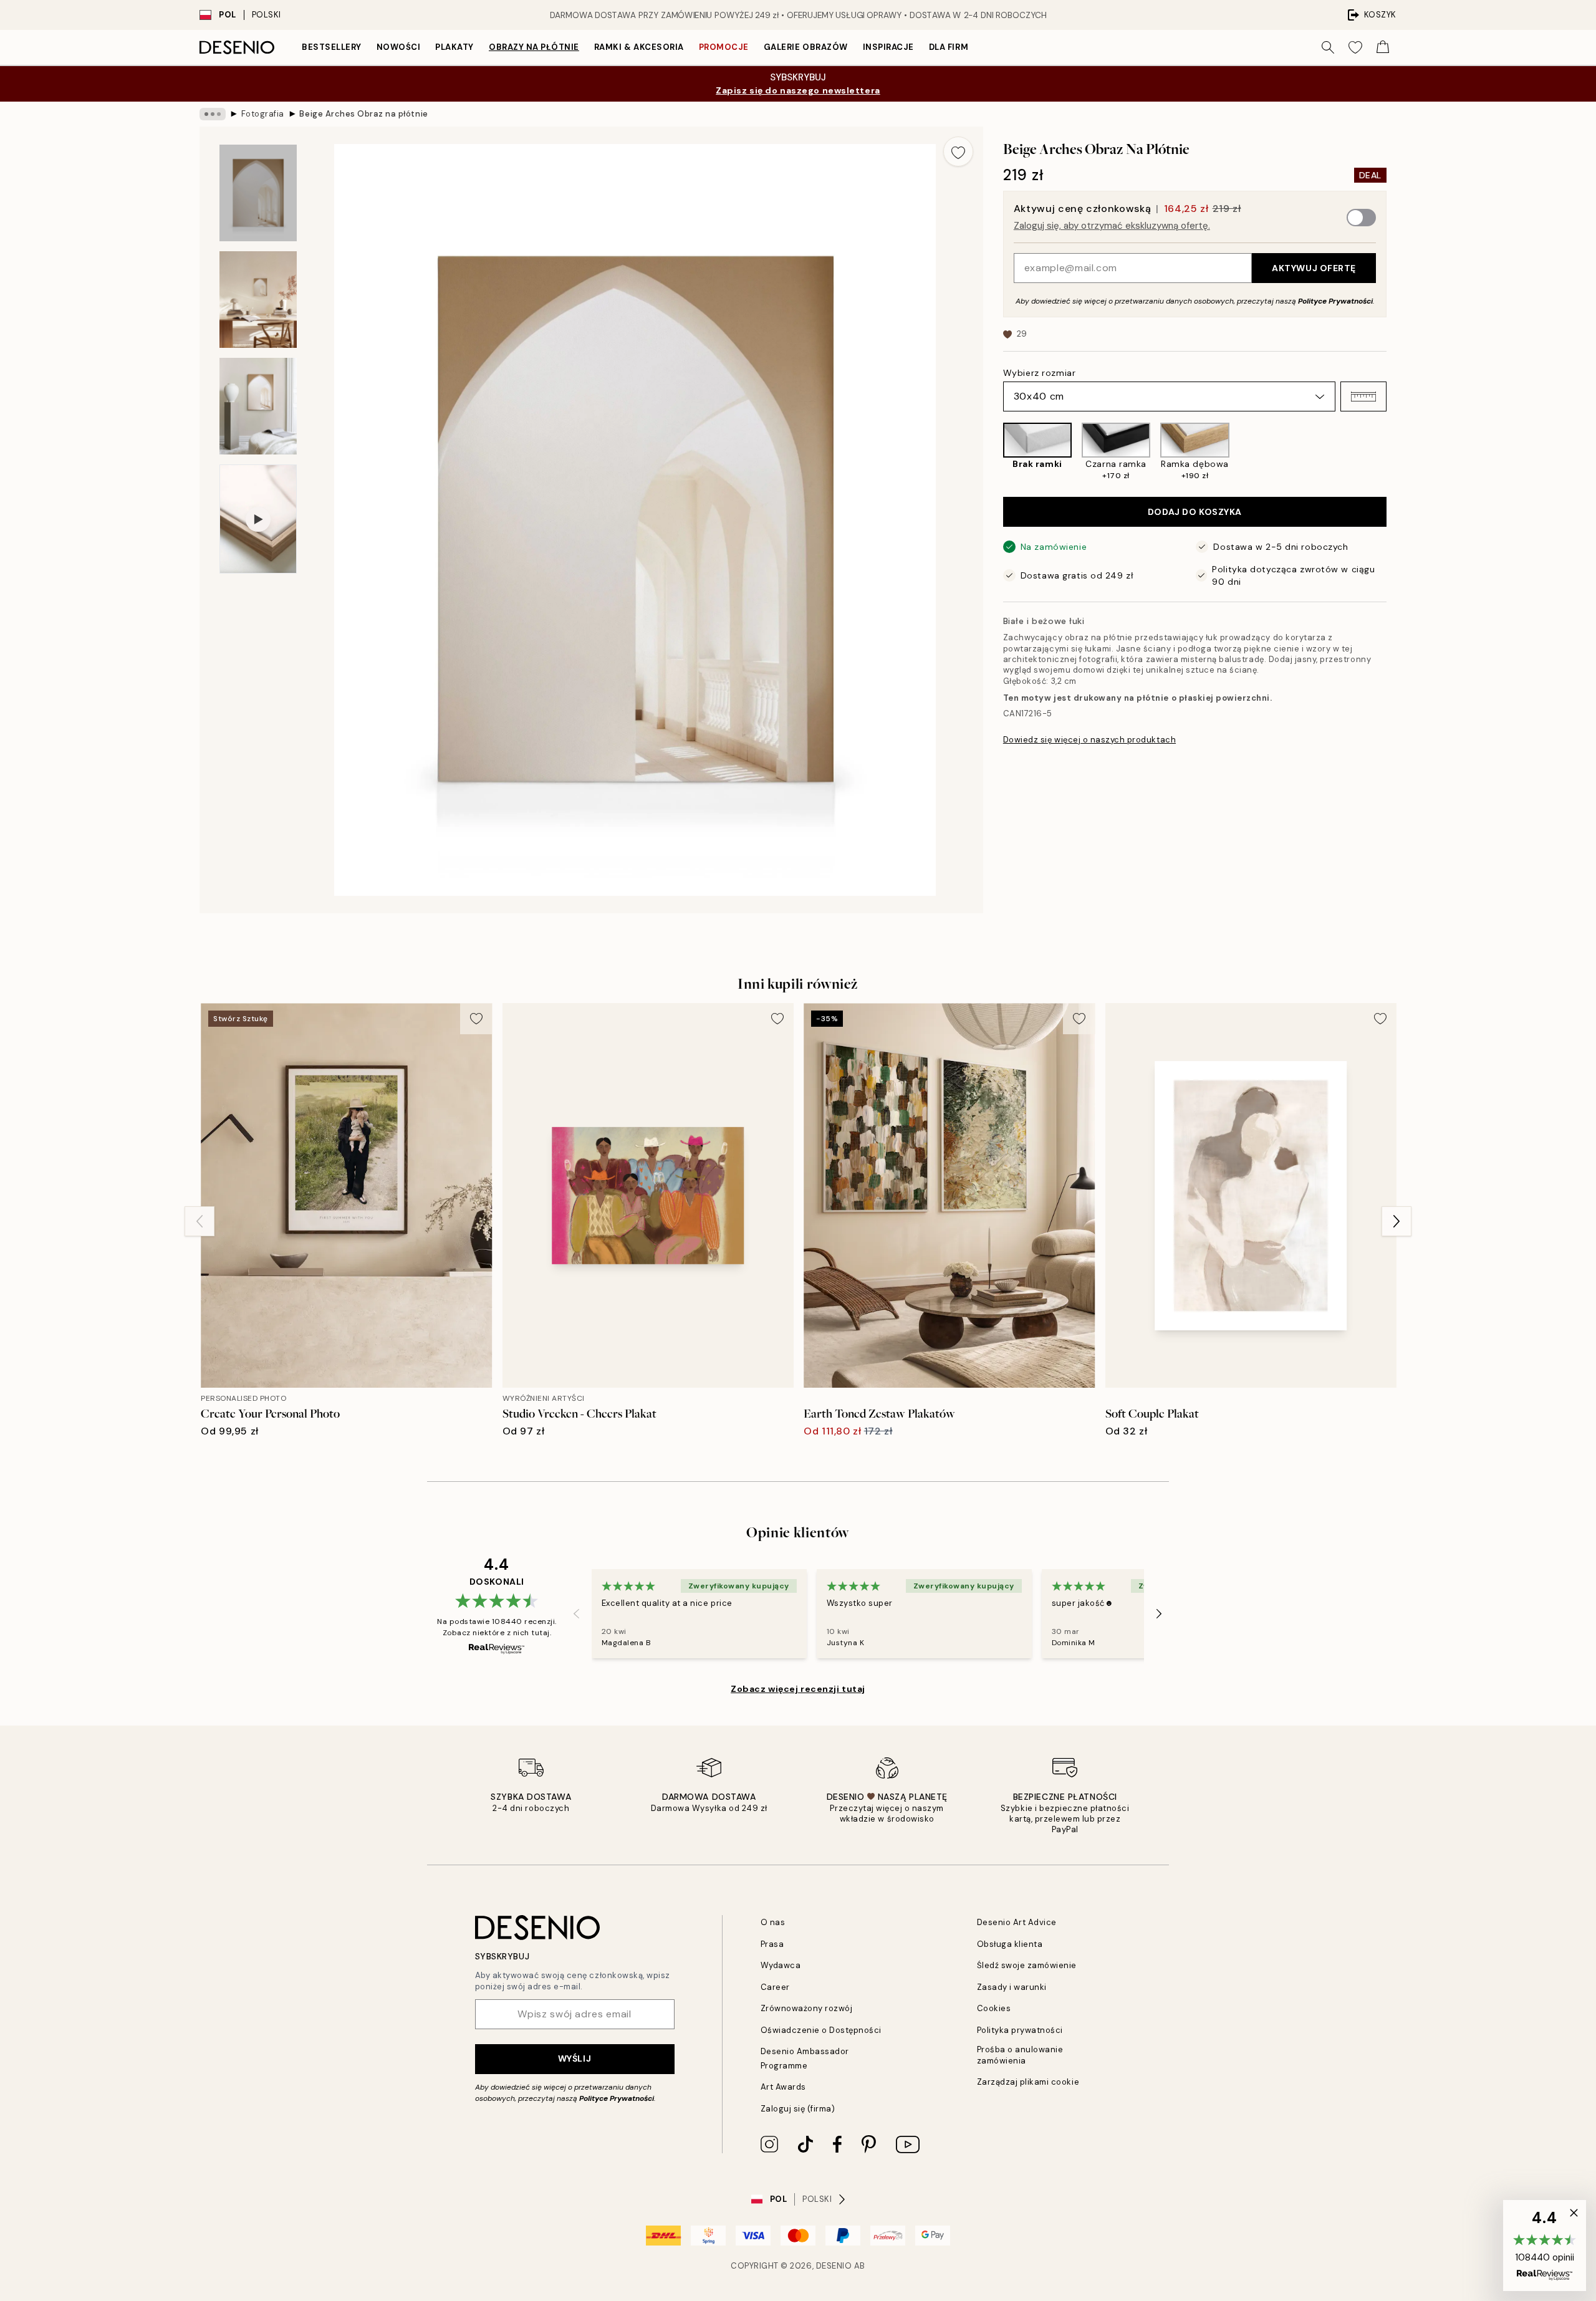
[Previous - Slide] (993, 452)
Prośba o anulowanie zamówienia (1020, 2055)
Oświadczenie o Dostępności (821, 2030)
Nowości (399, 47)
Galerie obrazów (806, 47)
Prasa (772, 1944)
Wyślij (574, 2058)
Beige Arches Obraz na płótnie (363, 114)
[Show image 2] (258, 300)
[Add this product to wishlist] (958, 151)
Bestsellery (332, 47)
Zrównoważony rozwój (807, 2008)
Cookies (994, 2008)
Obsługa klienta (1010, 1944)
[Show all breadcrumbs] (213, 114)
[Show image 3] (258, 406)
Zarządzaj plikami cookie (1028, 2082)
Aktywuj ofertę (1314, 268)
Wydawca (781, 1965)
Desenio (834, 2266)
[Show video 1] (258, 519)
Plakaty (454, 47)
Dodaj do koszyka (1195, 512)
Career (775, 1987)
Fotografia (263, 114)
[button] (1363, 396)
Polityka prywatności (1020, 2030)
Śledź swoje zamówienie (1027, 1965)
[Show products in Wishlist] (1355, 47)
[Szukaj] (1328, 47)
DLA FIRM (949, 47)
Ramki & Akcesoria (639, 47)
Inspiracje (888, 47)
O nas (773, 1922)
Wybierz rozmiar (1039, 373)
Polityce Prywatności (1335, 301)
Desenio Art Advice (1017, 1922)
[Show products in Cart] (1383, 47)
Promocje (724, 47)
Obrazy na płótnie (534, 47)
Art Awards (783, 2087)
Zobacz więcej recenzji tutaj (798, 1689)
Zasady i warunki (1012, 1987)
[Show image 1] (258, 193)
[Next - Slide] (1396, 452)
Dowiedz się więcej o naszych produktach (1089, 740)
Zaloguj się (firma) (798, 2109)
